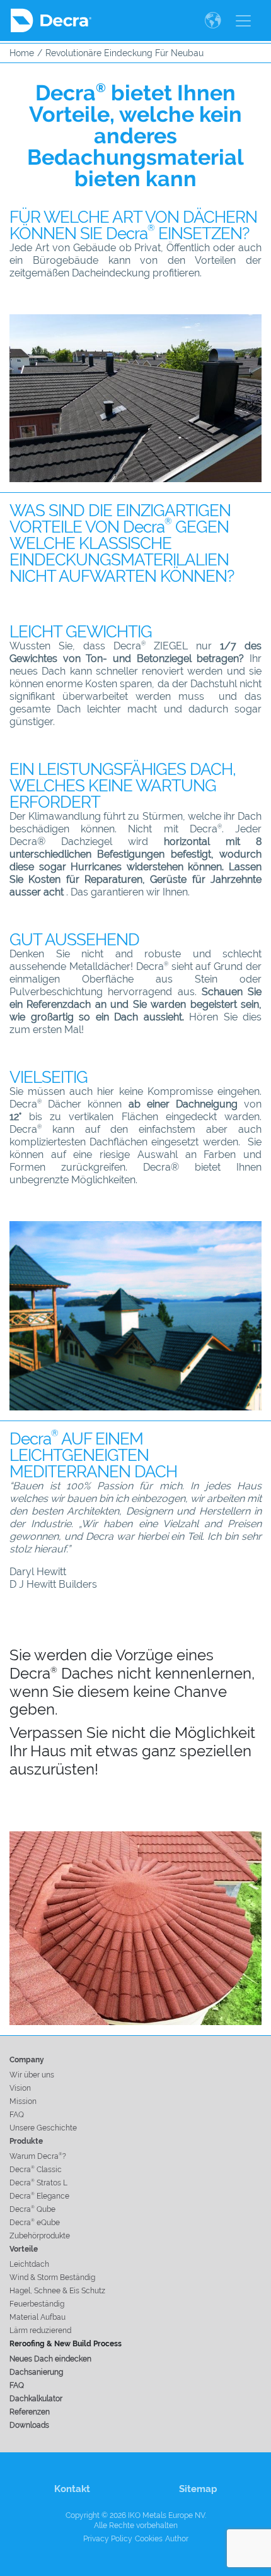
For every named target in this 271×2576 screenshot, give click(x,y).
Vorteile (24, 2249)
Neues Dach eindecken (50, 2359)
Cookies (149, 2539)
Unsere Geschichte (43, 2128)
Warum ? (38, 2156)
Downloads (29, 2425)
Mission (23, 2101)
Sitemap (198, 2489)
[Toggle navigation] (243, 21)
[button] (215, 21)
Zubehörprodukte (40, 2236)
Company (27, 2060)
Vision (20, 2088)
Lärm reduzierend (40, 2331)
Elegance (39, 2196)
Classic (36, 2170)
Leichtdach (29, 2264)
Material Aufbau (37, 2317)
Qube (32, 2209)
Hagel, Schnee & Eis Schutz (57, 2291)
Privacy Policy (108, 2539)
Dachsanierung (36, 2372)
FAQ (17, 2115)
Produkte (26, 2141)
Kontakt (72, 2489)
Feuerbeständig (37, 2304)
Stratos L (38, 2183)
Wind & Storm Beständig (52, 2278)
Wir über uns (32, 2075)
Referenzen (30, 2412)
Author (177, 2539)
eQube (35, 2223)
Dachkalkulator (36, 2399)
